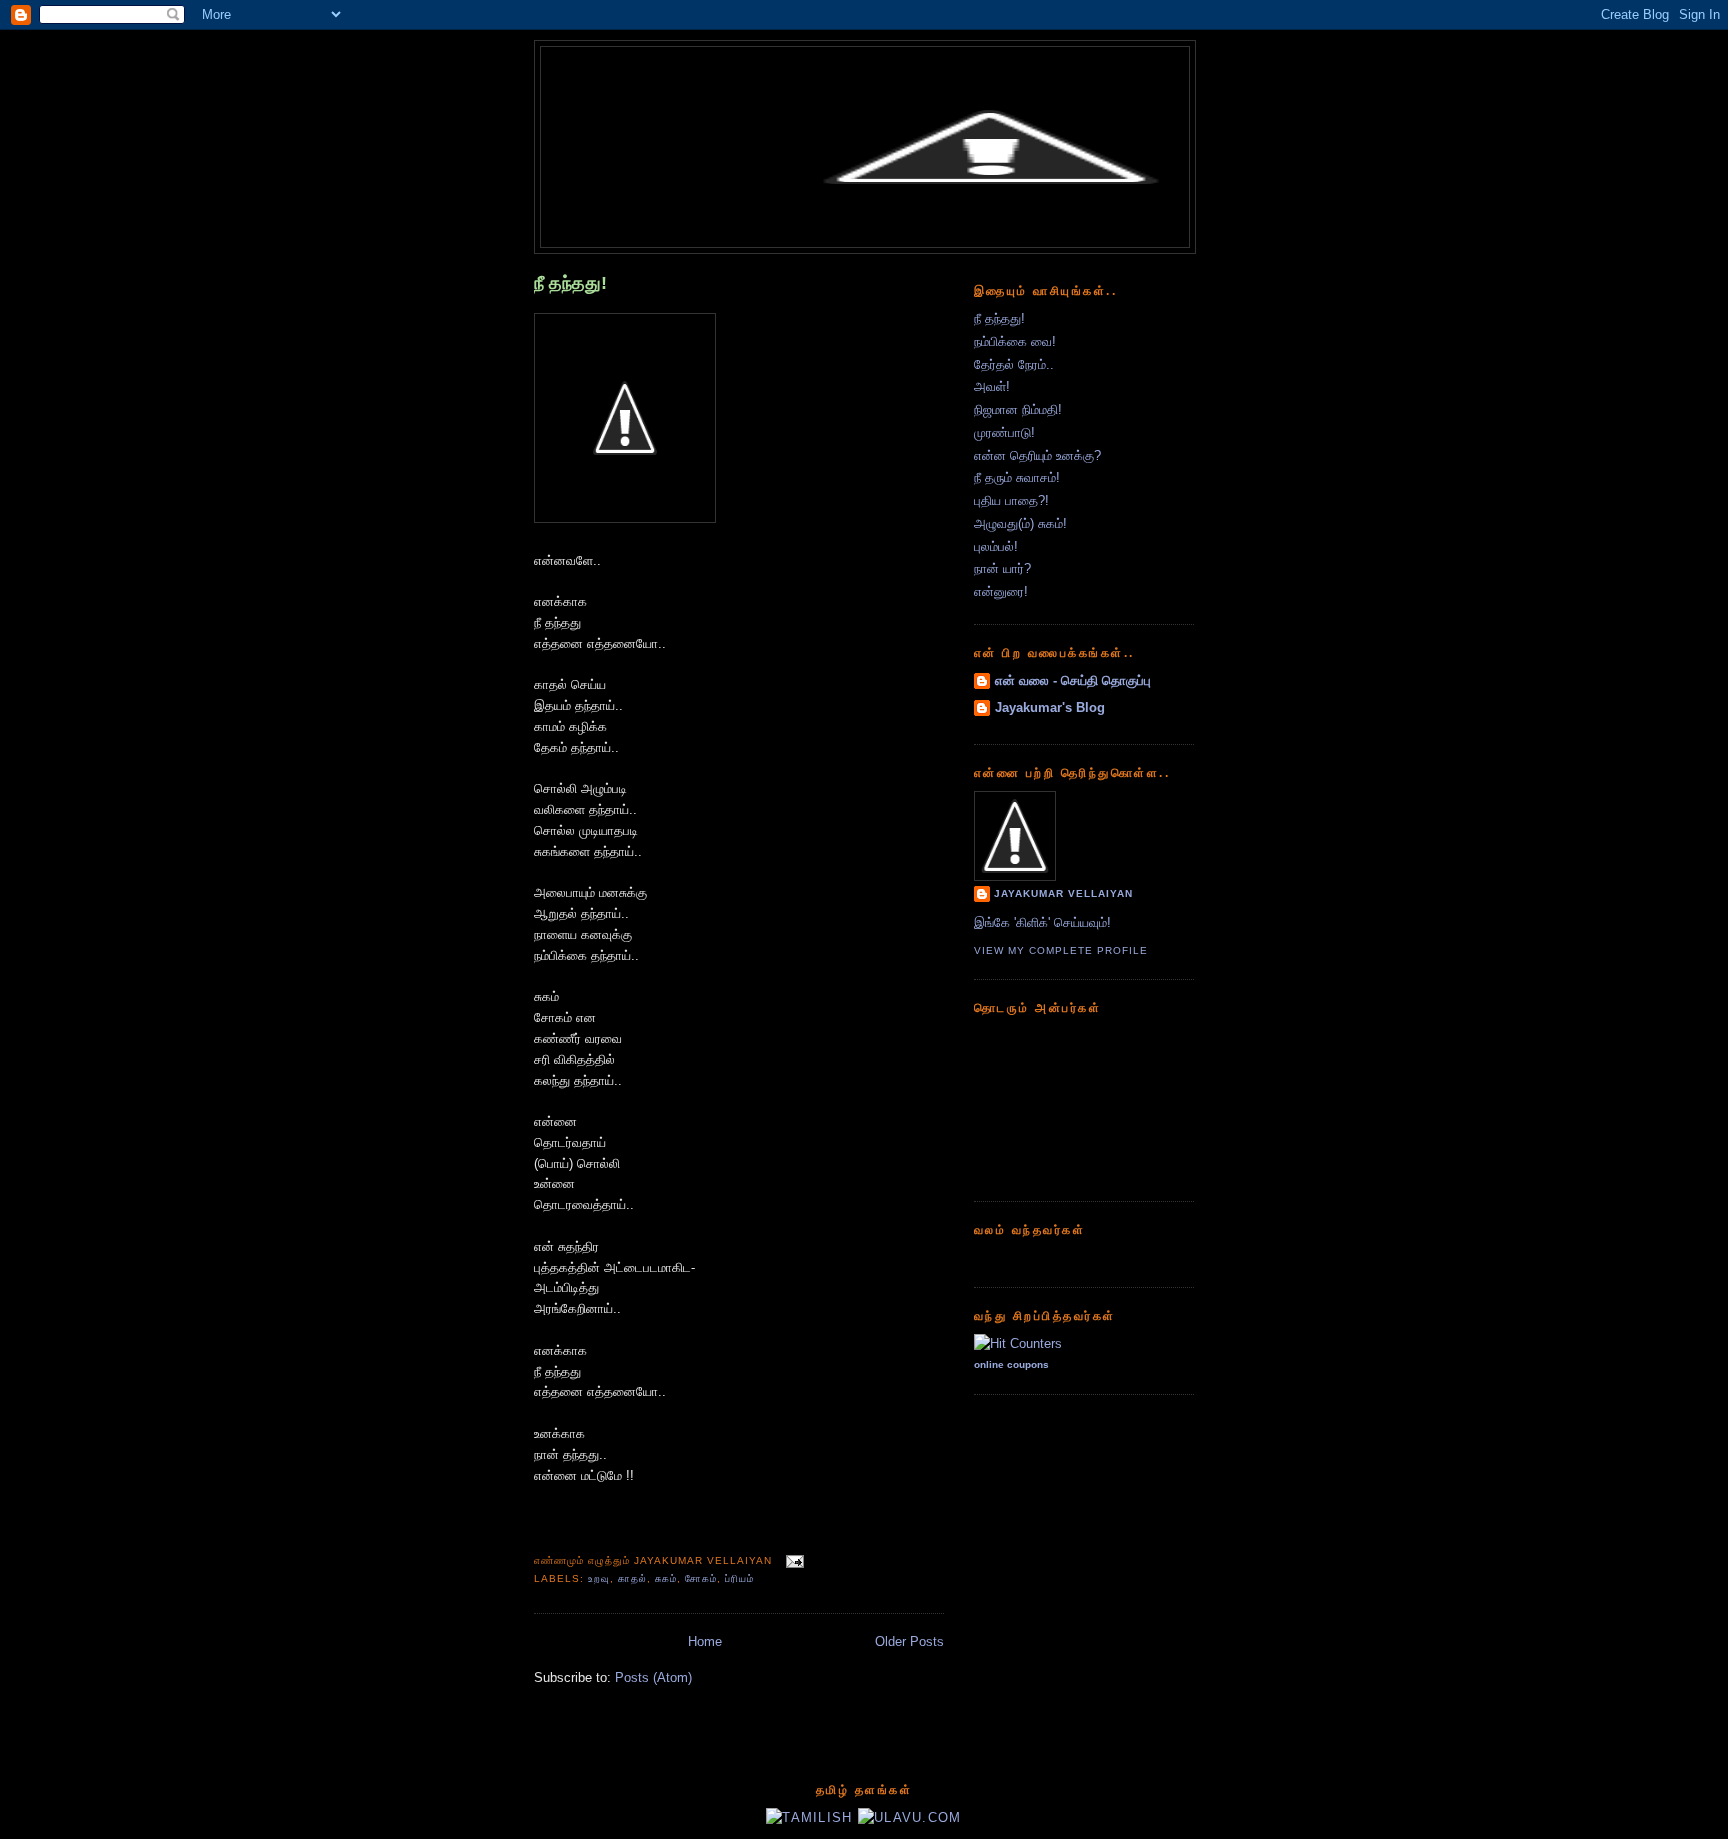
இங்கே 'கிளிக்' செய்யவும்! (1042, 922)
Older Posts (909, 1641)
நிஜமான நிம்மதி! (1018, 409)
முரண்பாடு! (1004, 432)
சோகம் (701, 1578)
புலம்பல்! (996, 546)
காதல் (632, 1578)
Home (705, 1641)
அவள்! (992, 386)
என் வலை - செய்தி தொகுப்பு (1073, 680)
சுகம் (666, 1578)
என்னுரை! (1001, 591)
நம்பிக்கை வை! (1015, 341)
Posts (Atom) (653, 1677)
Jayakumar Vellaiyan (1063, 893)
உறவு (599, 1578)
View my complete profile (1061, 950)
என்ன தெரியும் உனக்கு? (1037, 455)
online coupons (1011, 1364)
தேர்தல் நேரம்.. (1014, 364)
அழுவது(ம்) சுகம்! (1020, 523)
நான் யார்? (1002, 568)
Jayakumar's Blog (1050, 707)
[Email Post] (791, 1560)
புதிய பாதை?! (1011, 500)
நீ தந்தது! (570, 283)
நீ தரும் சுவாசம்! (1017, 477)
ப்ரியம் (739, 1578)
